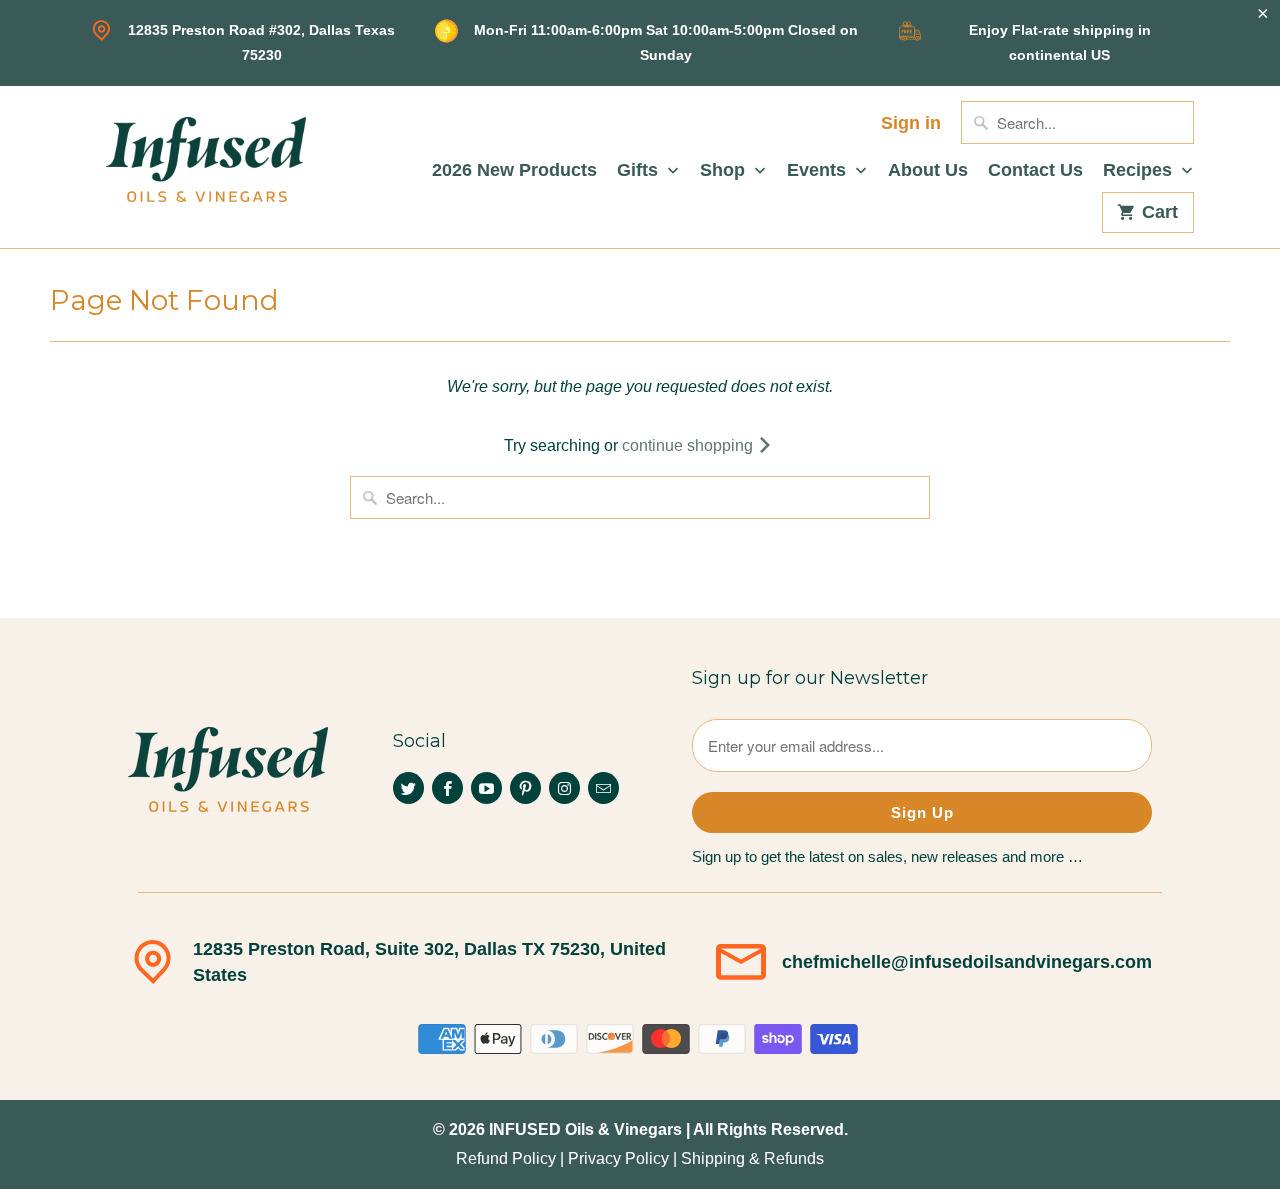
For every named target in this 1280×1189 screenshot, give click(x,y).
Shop (725, 170)
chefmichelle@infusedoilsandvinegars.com (967, 962)
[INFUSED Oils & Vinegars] (206, 157)
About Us (928, 170)
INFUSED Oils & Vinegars (585, 1129)
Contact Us (1035, 170)
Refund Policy (506, 1158)
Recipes (1140, 170)
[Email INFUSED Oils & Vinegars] (603, 788)
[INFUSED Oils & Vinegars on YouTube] (486, 788)
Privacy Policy (618, 1158)
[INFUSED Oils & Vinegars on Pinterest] (525, 788)
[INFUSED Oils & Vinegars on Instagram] (564, 788)
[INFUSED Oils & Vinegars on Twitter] (408, 788)
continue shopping (689, 445)
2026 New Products (514, 170)
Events (819, 170)
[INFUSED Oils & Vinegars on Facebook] (447, 788)
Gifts (640, 170)
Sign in (911, 123)
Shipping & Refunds (752, 1158)
